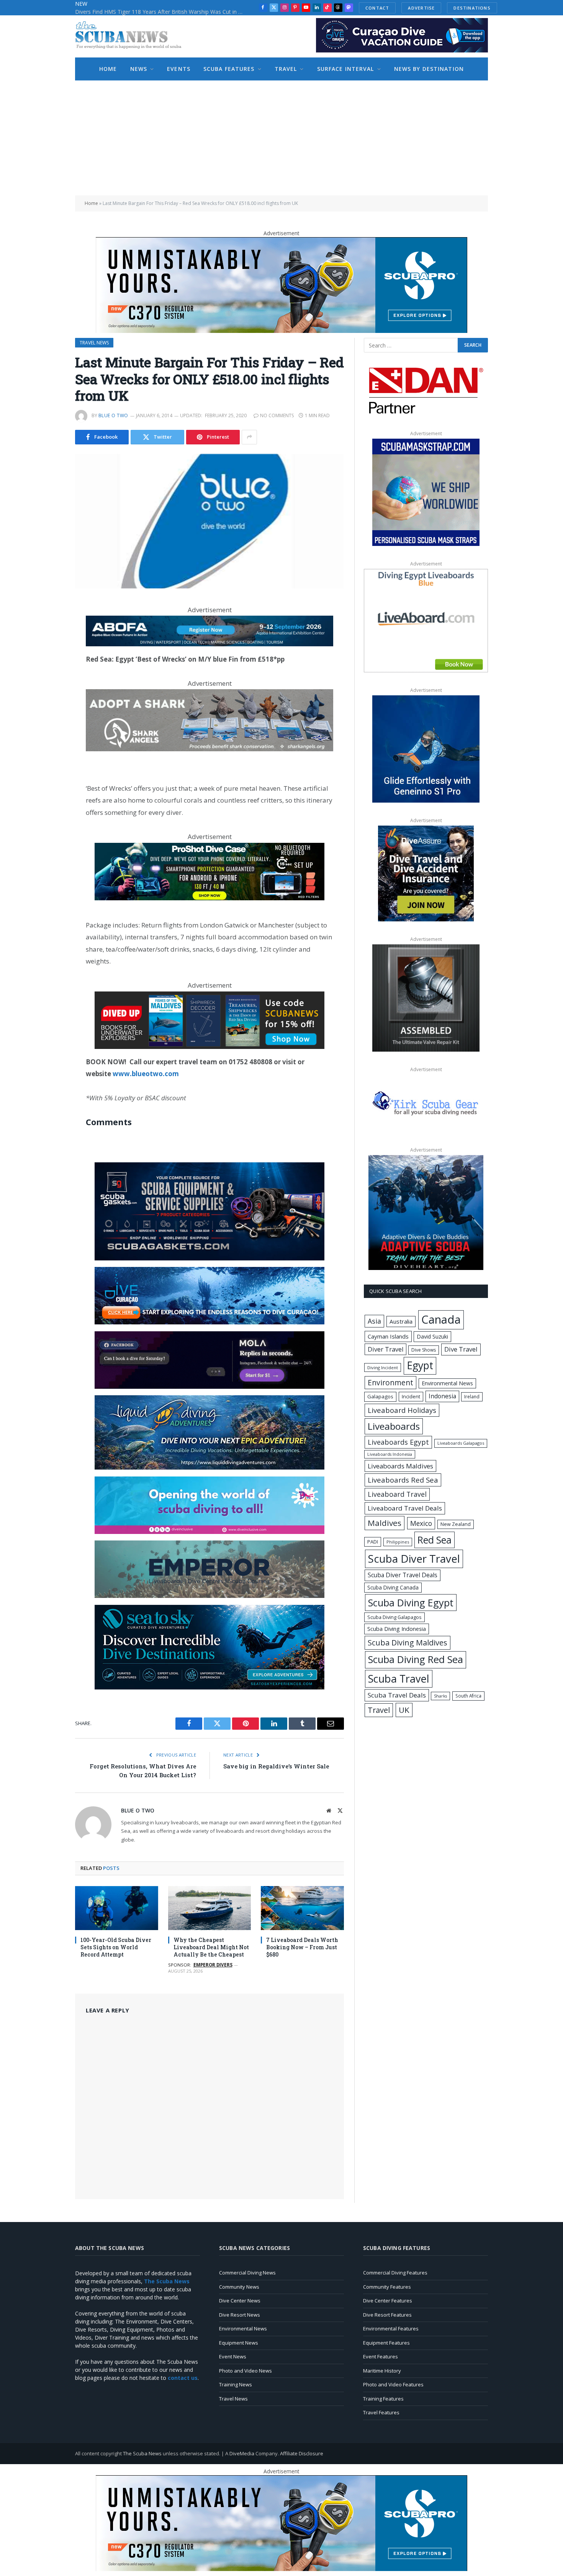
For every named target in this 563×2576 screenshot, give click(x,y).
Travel (286, 69)
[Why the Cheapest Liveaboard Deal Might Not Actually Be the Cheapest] (210, 1908)
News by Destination (429, 69)
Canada (441, 1319)
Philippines (398, 1542)
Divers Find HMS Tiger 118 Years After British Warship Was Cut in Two (161, 12)
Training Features (383, 2399)
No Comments (277, 415)
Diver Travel (385, 1349)
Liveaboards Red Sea (403, 1480)
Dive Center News (240, 2301)
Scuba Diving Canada (393, 1587)
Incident (411, 1396)
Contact (377, 8)
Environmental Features (391, 2329)
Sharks (440, 1696)
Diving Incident (383, 1367)
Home (108, 69)
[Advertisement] (281, 138)
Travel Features (381, 2412)
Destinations (472, 8)
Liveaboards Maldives (400, 1466)
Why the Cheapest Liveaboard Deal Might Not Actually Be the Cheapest (211, 1947)
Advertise (421, 8)
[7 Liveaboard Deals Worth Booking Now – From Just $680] (302, 1908)
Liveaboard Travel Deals (405, 1508)
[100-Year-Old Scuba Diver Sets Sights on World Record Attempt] (117, 1908)
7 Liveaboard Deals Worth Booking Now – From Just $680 (302, 1947)
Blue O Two (113, 415)
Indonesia (442, 1396)
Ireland (472, 1397)
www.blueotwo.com (146, 1074)
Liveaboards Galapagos (461, 1443)
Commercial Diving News (247, 2273)
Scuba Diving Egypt (411, 1603)
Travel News (94, 343)
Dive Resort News (240, 2315)
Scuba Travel (399, 1679)
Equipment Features (386, 2343)
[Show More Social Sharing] (249, 437)
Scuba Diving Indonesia (397, 1629)
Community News (239, 2287)
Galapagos (380, 1396)
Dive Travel (461, 1349)
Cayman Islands (388, 1336)
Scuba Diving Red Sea (416, 1659)
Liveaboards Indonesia (390, 1454)
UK (404, 1710)
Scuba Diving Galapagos (394, 1617)
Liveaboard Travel (397, 1494)
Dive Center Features (388, 2301)
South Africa (468, 1696)
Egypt (420, 1365)
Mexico (421, 1523)
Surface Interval (346, 69)
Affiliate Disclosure (302, 2453)
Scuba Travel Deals (397, 1695)
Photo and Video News (245, 2371)
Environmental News (447, 1383)
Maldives (385, 1523)
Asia (374, 1321)
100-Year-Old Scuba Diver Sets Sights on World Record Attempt (116, 1947)
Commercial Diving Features (395, 2273)
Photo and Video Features (393, 2384)
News (139, 69)
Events (179, 69)
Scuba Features (229, 69)
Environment (390, 1382)
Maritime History (382, 2371)
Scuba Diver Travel (414, 1558)
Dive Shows (424, 1350)
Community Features (387, 2287)
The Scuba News (142, 2453)
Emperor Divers (213, 1965)
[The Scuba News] (133, 36)
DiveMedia (242, 2453)
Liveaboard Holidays (402, 1410)
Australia (401, 1321)
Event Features (381, 2356)
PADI (373, 1542)
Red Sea (435, 1540)
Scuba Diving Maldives (408, 1643)
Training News (236, 2384)
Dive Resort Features (387, 2315)
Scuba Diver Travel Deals (403, 1575)
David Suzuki (432, 1336)
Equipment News (239, 2343)
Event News (233, 2356)
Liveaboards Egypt (398, 1442)
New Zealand (456, 1524)
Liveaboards (394, 1426)
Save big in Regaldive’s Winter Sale (276, 1766)
